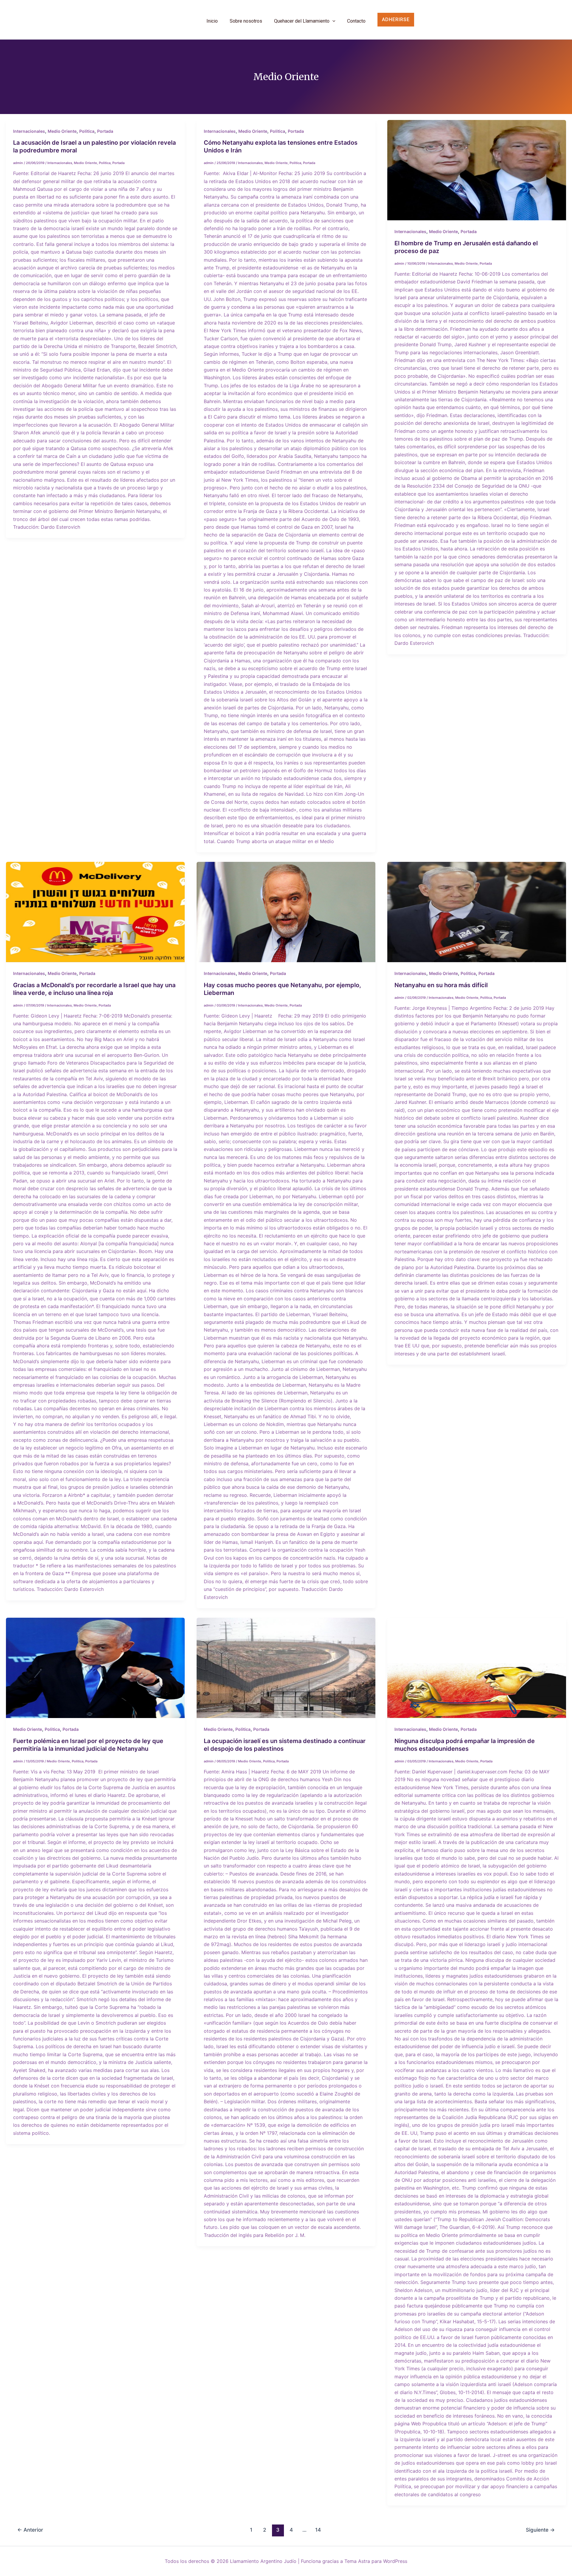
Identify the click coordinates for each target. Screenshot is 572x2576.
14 (318, 2530)
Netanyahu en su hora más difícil (441, 985)
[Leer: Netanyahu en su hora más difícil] (477, 912)
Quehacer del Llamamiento (302, 21)
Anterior (30, 2530)
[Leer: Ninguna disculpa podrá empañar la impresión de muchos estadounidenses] (477, 1668)
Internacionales (29, 131)
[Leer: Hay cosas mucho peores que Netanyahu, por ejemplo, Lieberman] (286, 912)
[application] (332, 21)
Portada (105, 131)
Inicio (212, 21)
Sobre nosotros (246, 21)
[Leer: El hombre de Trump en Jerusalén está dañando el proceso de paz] (477, 170)
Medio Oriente (62, 131)
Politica (87, 131)
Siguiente (540, 2530)
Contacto (356, 21)
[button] (405, 20)
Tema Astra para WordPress (376, 2561)
